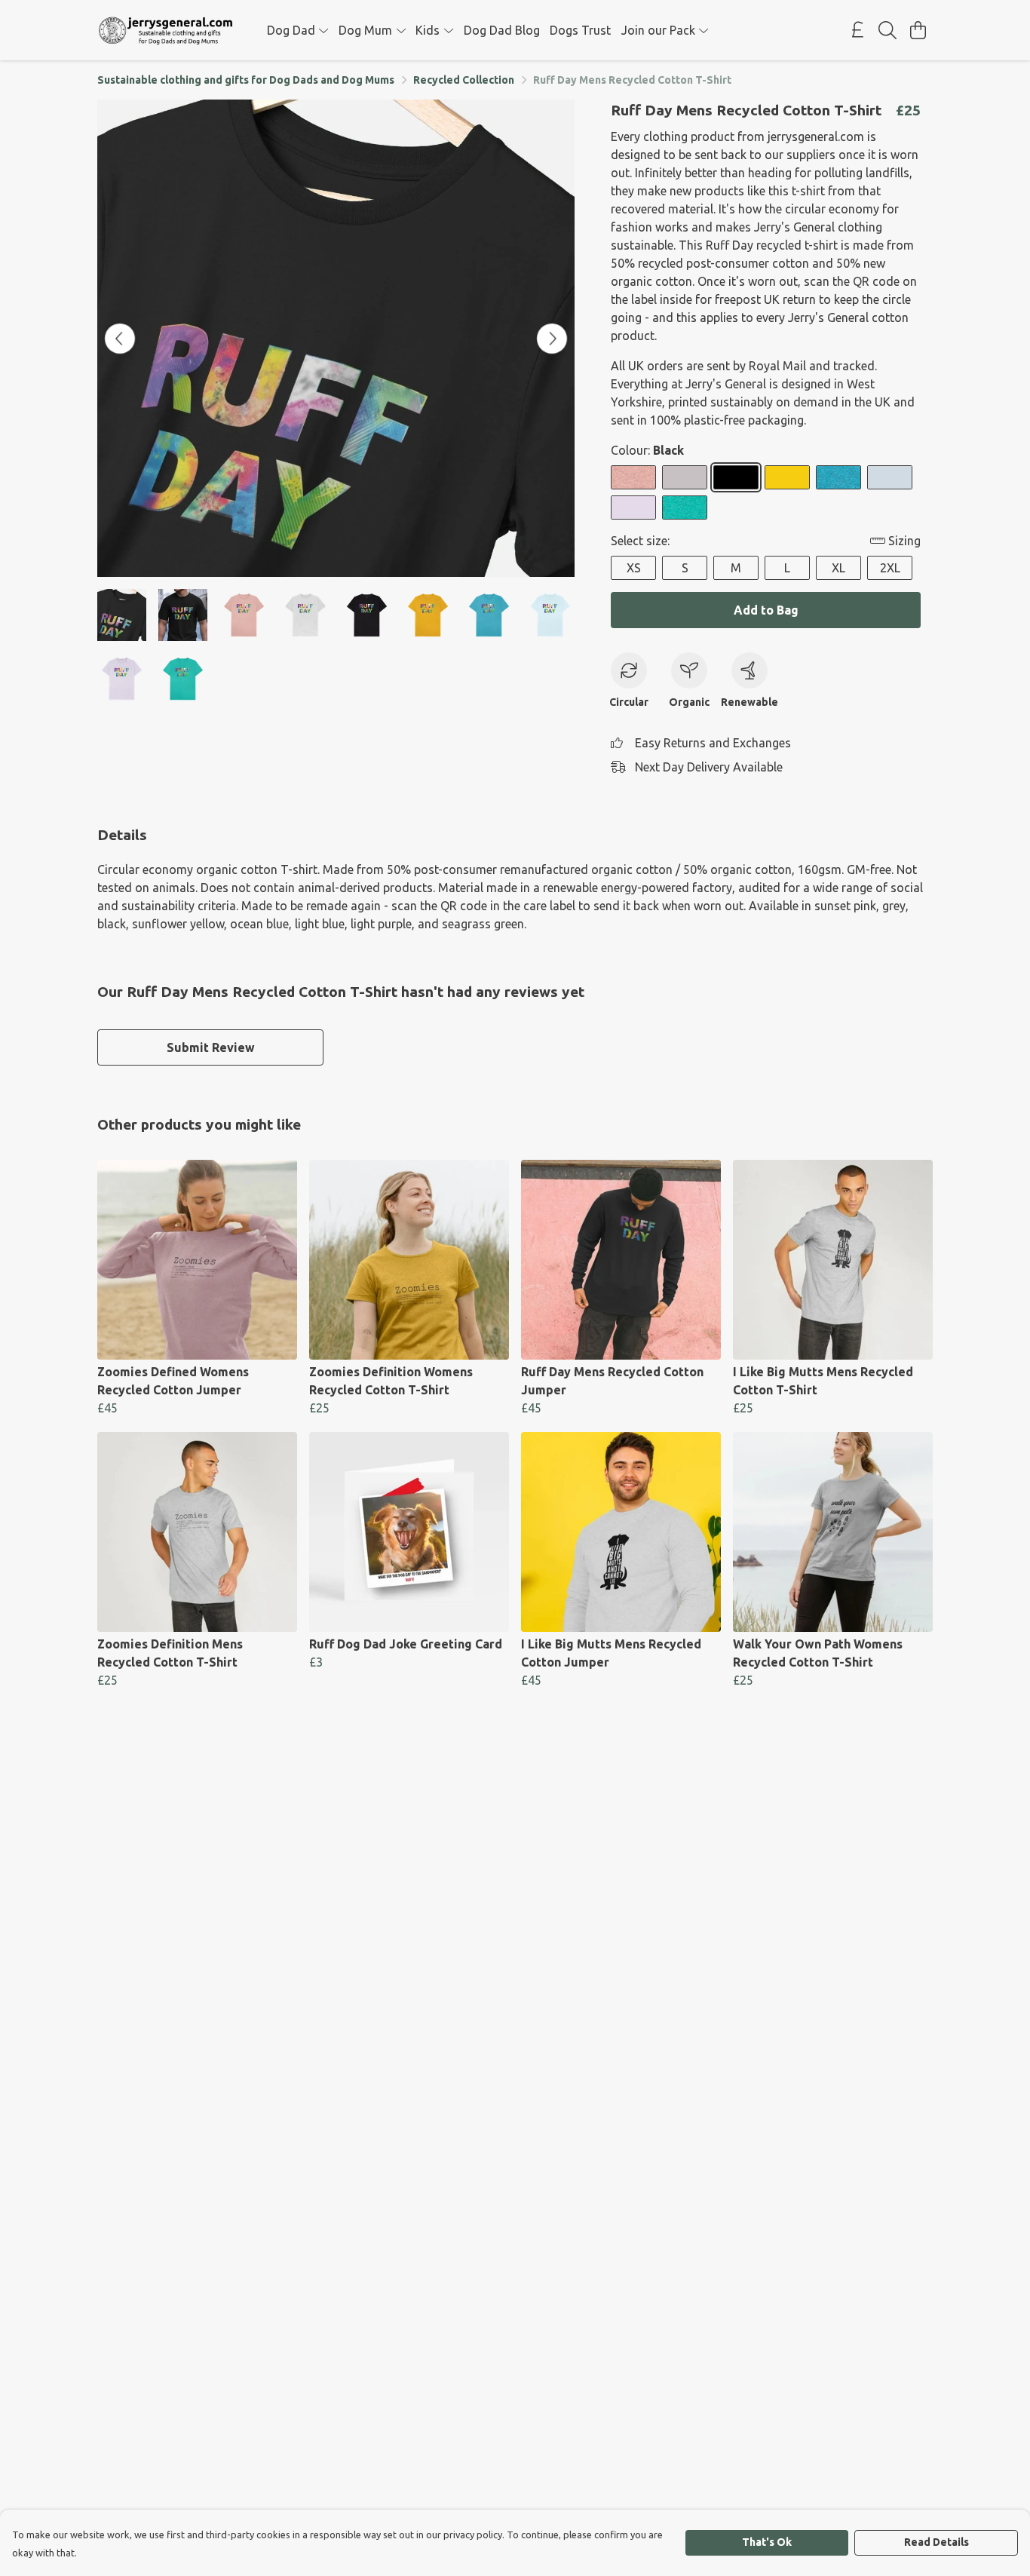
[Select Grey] (685, 477)
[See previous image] (120, 339)
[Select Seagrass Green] (685, 508)
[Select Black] (736, 477)
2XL (890, 568)
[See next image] (552, 339)
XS (634, 568)
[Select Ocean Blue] (838, 477)
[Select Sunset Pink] (633, 477)
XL (838, 568)
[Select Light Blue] (890, 477)
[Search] (887, 30)
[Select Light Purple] (633, 508)
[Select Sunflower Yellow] (787, 477)
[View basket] (918, 30)
